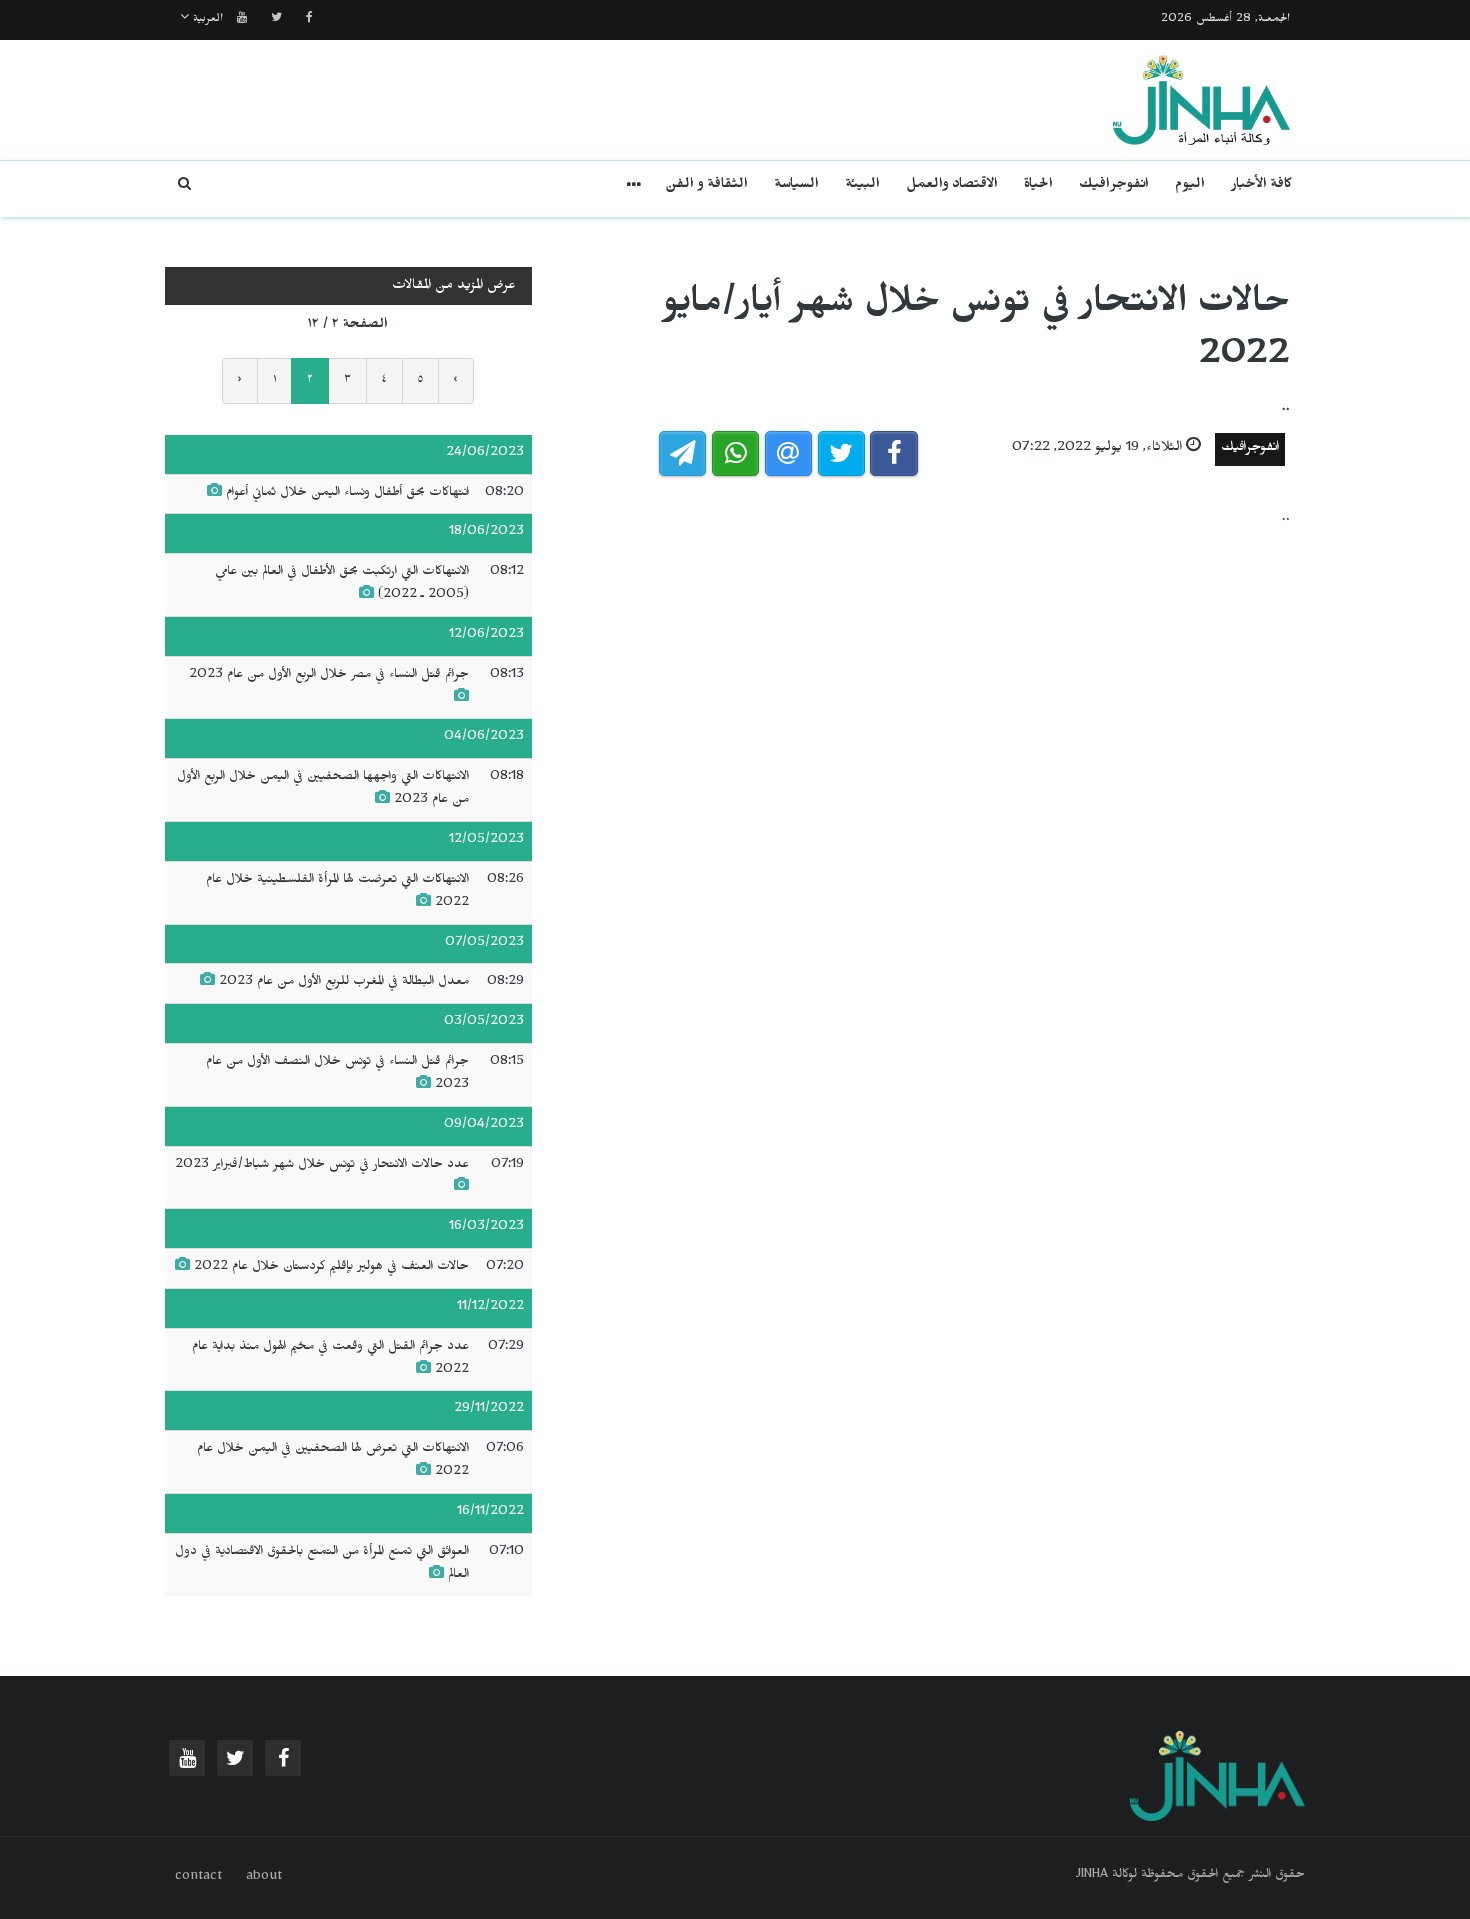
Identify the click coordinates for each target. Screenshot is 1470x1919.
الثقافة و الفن (706, 186)
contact (198, 1878)
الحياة (1038, 186)
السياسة (796, 186)
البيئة (862, 186)
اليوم (1190, 186)
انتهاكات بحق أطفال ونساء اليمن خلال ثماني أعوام (347, 494)
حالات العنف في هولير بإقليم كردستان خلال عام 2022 (331, 1268)
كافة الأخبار (1261, 186)
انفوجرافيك (1114, 186)
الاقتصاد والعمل (952, 186)
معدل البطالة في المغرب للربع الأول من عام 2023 (344, 983)
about (264, 1878)
